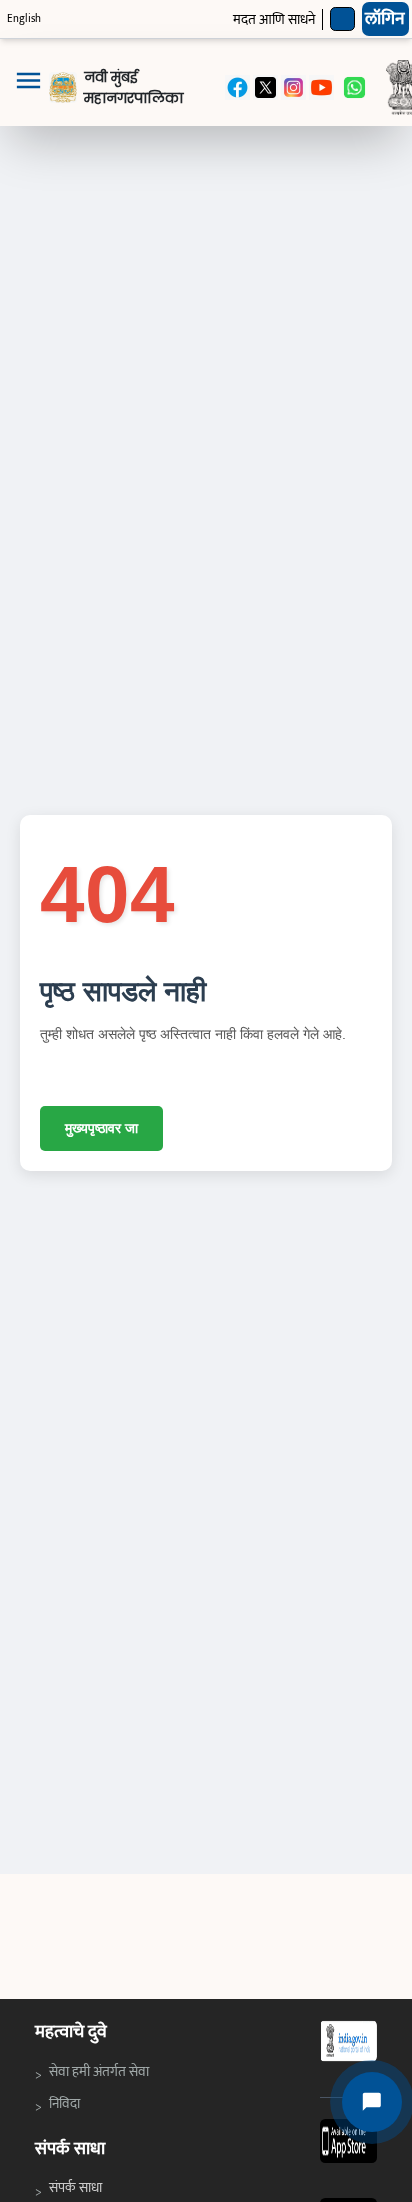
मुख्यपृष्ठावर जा (101, 1128)
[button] (28, 88)
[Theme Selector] (342, 19)
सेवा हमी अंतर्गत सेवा (101, 2071)
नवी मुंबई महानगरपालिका (133, 87)
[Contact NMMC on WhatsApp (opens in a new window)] (354, 87)
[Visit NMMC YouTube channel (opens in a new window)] (321, 87)
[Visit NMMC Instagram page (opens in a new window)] (293, 87)
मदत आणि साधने (274, 19)
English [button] (24, 19)
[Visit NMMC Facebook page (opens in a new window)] (237, 87)
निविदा (69, 2103)
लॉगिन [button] (385, 19)
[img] (63, 87)
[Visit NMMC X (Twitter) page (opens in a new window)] (265, 87)
